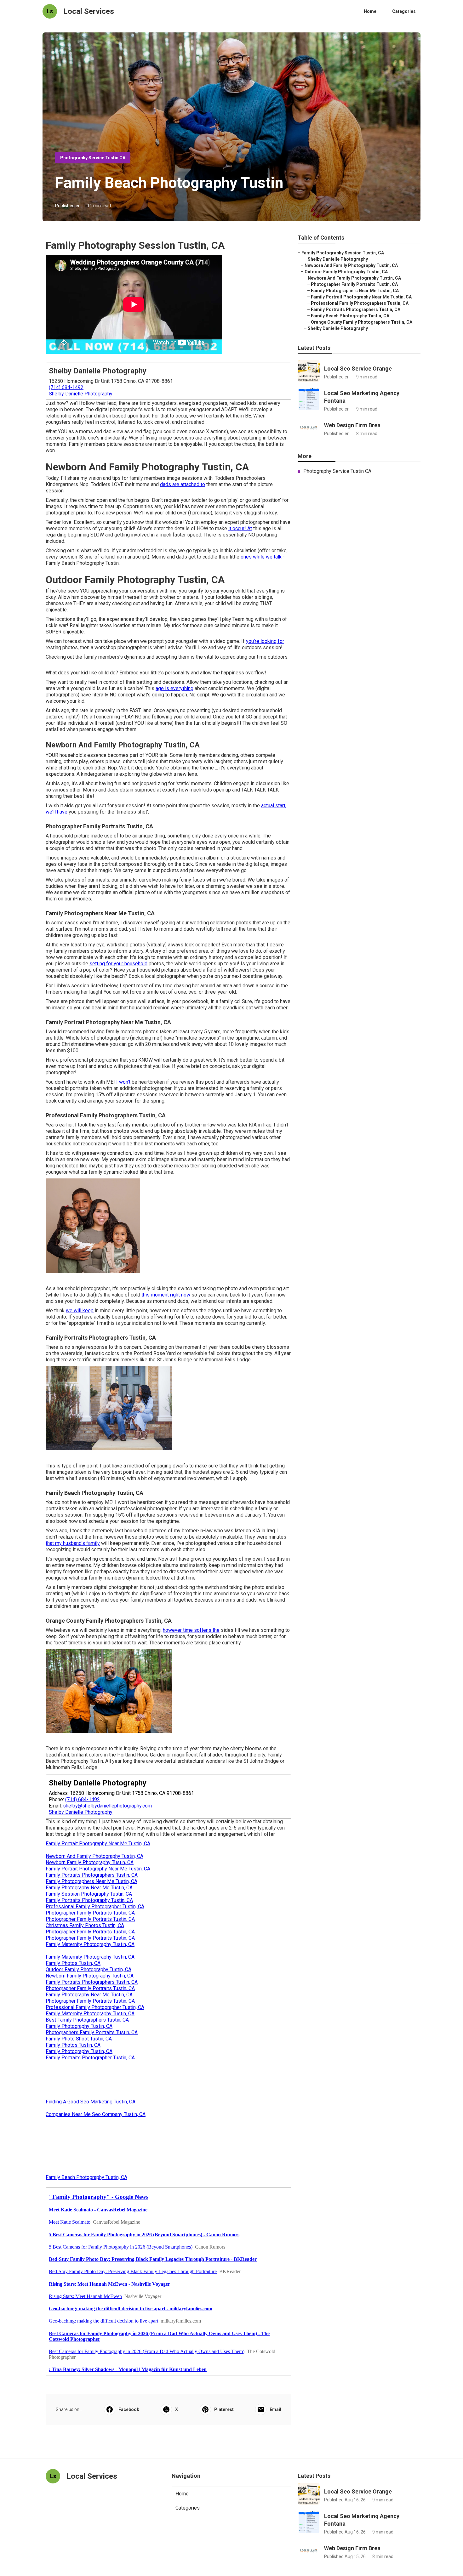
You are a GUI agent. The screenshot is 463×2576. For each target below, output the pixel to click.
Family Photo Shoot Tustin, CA (79, 2039)
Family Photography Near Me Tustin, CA (89, 1888)
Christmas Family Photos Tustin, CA (85, 1925)
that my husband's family (73, 1543)
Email (275, 2409)
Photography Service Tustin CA (93, 158)
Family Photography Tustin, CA (79, 2026)
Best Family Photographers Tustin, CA (87, 2020)
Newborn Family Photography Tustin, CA (90, 1862)
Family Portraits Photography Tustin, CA (89, 1900)
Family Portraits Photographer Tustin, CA (90, 2058)
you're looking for (265, 641)
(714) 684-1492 (66, 387)
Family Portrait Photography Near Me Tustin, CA (98, 1844)
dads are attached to (183, 484)
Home (370, 11)
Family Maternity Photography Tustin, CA (90, 1944)
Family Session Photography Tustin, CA (89, 1894)
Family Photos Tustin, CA (73, 1963)
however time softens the (191, 1630)
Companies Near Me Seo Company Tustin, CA (96, 2114)
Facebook (129, 2409)
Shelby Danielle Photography (81, 394)
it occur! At (240, 528)
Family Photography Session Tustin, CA (343, 253)
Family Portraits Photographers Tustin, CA (92, 1875)
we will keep (80, 1311)
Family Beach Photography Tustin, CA (86, 2177)
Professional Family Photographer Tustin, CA (95, 1906)
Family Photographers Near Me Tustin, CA (91, 1881)
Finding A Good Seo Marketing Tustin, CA (91, 2102)
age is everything (174, 688)
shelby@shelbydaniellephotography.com (107, 1806)
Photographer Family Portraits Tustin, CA (90, 1913)
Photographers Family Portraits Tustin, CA (92, 2032)
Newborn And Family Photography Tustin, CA (94, 1856)
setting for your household (118, 964)
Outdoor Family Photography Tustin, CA (89, 1969)
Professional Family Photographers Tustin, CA (360, 303)
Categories (404, 11)
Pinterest (224, 2409)
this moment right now (166, 1295)
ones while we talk (261, 557)
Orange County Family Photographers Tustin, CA (362, 322)
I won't (123, 1082)
